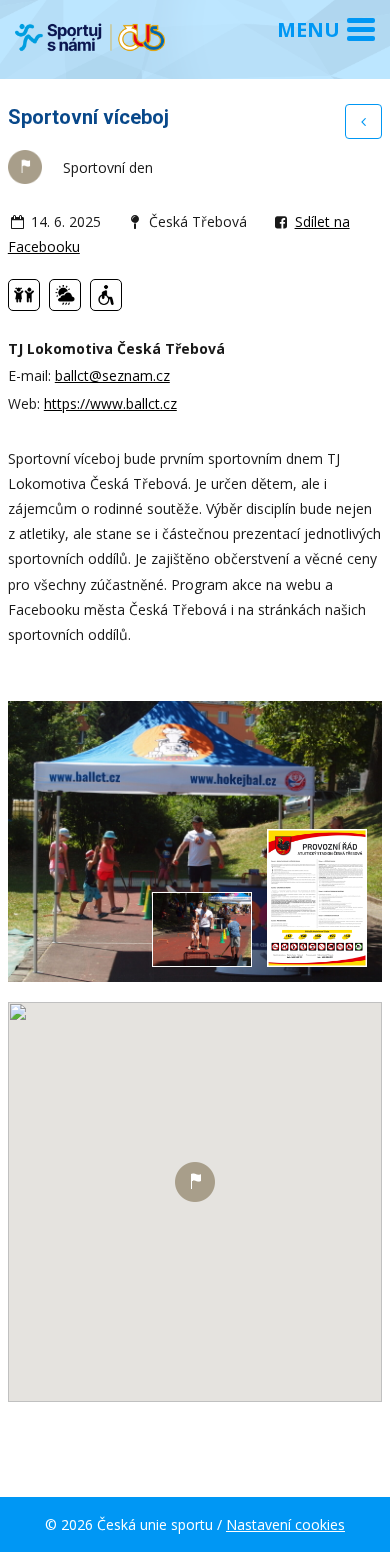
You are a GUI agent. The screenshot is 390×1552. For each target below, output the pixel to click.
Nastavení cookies (285, 1524)
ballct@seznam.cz (112, 375)
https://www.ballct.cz (110, 403)
